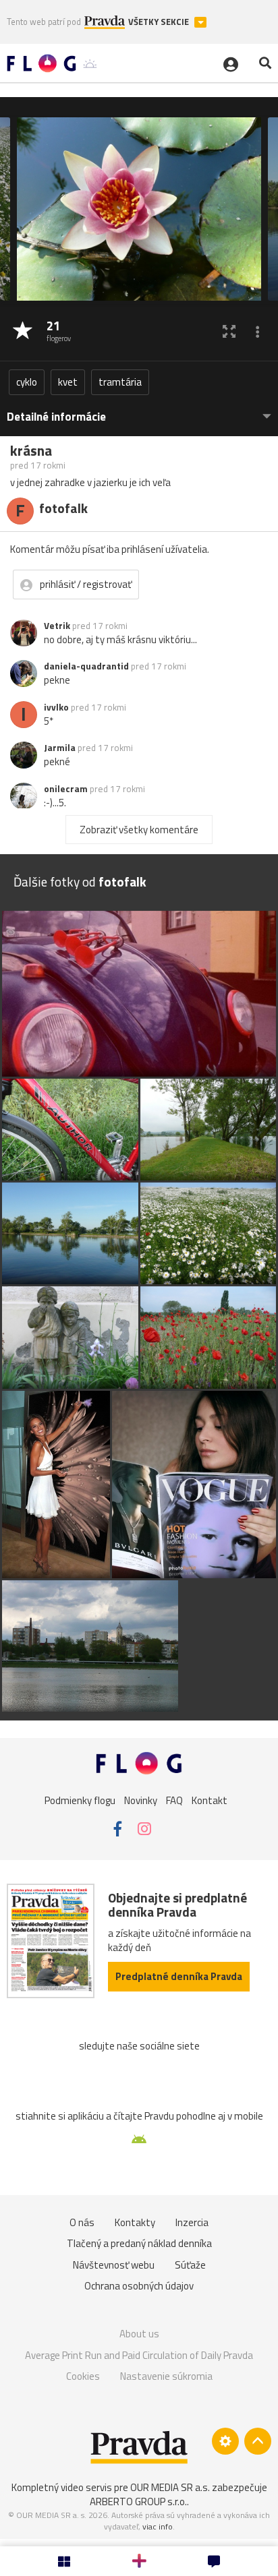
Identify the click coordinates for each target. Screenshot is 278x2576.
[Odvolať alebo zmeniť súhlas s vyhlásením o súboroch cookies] (225, 2441)
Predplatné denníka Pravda (179, 1976)
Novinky (141, 1800)
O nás (82, 2222)
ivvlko (56, 707)
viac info (158, 2526)
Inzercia (192, 2222)
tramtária (120, 382)
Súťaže (190, 2265)
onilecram (66, 789)
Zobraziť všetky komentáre (139, 830)
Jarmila (60, 748)
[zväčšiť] (229, 331)
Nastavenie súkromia (166, 2376)
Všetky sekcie (160, 22)
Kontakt (210, 1800)
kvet (68, 382)
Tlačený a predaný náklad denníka (139, 2243)
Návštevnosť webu (114, 2265)
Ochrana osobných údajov (139, 2286)
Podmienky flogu (80, 1800)
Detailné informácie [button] (56, 417)
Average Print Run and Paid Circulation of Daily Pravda (139, 2355)
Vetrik (57, 626)
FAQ (174, 1800)
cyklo (27, 382)
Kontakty (135, 2222)
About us (139, 2334)
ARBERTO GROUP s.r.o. (138, 2502)
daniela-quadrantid (86, 666)
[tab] (139, 410)
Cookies (83, 2376)
